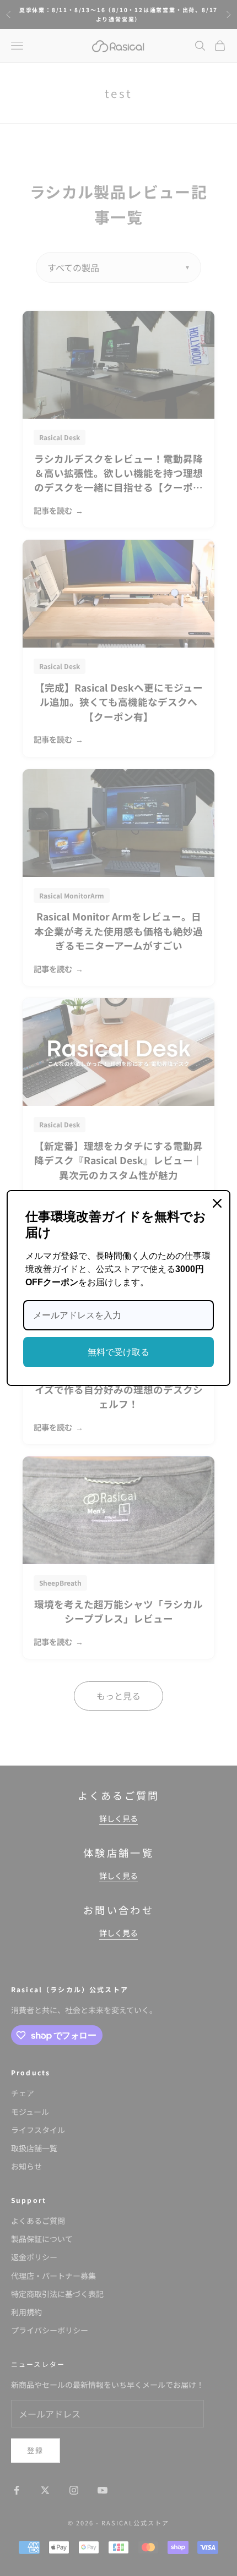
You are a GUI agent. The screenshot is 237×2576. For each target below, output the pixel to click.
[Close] (217, 1203)
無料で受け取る (118, 1352)
